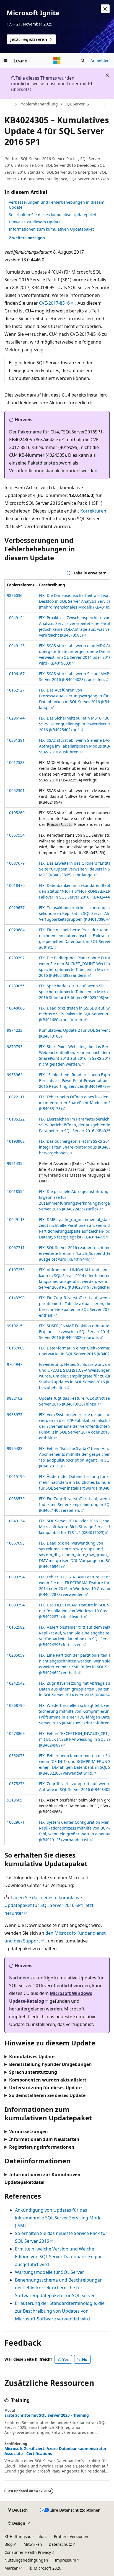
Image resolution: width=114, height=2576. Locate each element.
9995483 (15, 1448)
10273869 (16, 1733)
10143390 (16, 1298)
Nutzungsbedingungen (26, 2560)
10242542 (16, 1683)
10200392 (16, 958)
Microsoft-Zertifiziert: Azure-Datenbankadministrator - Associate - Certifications (57, 2451)
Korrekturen (93, 511)
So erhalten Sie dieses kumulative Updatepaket (53, 215)
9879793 (15, 1047)
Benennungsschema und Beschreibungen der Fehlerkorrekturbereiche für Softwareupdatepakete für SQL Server (59, 2288)
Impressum (65, 2560)
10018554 (16, 1191)
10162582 (16, 1627)
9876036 (15, 595)
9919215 (15, 1326)
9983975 (15, 1415)
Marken (11, 2568)
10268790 (16, 1705)
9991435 (15, 1163)
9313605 (15, 1800)
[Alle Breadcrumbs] (9, 104)
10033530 (16, 1499)
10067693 (16, 1543)
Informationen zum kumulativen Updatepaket (51, 229)
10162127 (16, 690)
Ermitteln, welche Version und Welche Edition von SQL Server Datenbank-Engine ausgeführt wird (59, 2257)
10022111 (16, 1097)
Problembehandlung (39, 104)
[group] (57, 1212)
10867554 (16, 835)
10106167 (16, 674)
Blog (9, 2544)
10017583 (16, 762)
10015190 (16, 1476)
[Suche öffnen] (83, 60)
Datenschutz (60, 2544)
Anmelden (100, 60)
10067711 (16, 1247)
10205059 (16, 1655)
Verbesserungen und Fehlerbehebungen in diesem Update (57, 205)
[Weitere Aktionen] (105, 104)
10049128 (16, 646)
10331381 (16, 740)
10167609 (16, 1348)
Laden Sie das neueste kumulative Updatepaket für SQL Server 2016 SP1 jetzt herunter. (49, 1905)
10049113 (16, 1219)
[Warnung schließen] (105, 9)
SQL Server (75, 104)
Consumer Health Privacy (28, 2552)
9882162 (15, 1398)
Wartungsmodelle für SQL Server (50, 2272)
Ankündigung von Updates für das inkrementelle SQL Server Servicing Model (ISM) (59, 2218)
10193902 (16, 1141)
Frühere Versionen (71, 2536)
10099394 (16, 1577)
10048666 (16, 1008)
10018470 (16, 885)
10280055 (16, 986)
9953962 (15, 1075)
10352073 (16, 1756)
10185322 (16, 1119)
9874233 (15, 1030)
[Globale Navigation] (6, 60)
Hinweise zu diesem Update (35, 222)
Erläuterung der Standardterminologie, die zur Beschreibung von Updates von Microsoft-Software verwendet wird (60, 2311)
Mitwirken (33, 2544)
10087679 (16, 863)
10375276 (16, 1784)
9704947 (15, 1364)
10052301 (16, 790)
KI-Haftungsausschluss (26, 2536)
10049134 (16, 1521)
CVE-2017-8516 (54, 303)
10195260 (16, 813)
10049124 (16, 618)
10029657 (16, 908)
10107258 (16, 1270)
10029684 (16, 930)
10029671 (16, 1822)
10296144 (16, 718)
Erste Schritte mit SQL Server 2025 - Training (47, 2415)
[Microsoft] (57, 60)
